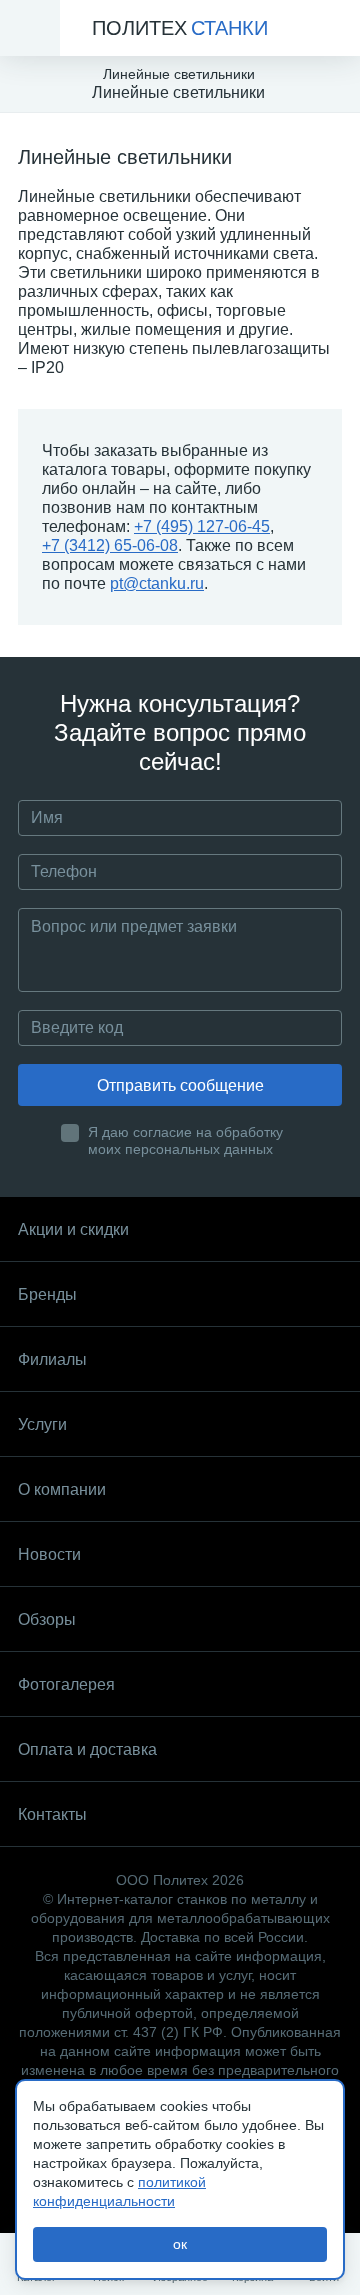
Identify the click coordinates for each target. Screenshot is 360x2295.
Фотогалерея (66, 1684)
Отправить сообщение (180, 1085)
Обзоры (47, 1619)
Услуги (42, 1424)
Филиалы (52, 1359)
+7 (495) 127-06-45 (202, 526)
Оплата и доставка (87, 1749)
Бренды (47, 1294)
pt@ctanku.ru (157, 583)
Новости (49, 1554)
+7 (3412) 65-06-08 (110, 545)
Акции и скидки (73, 1229)
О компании (62, 1489)
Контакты (52, 1814)
